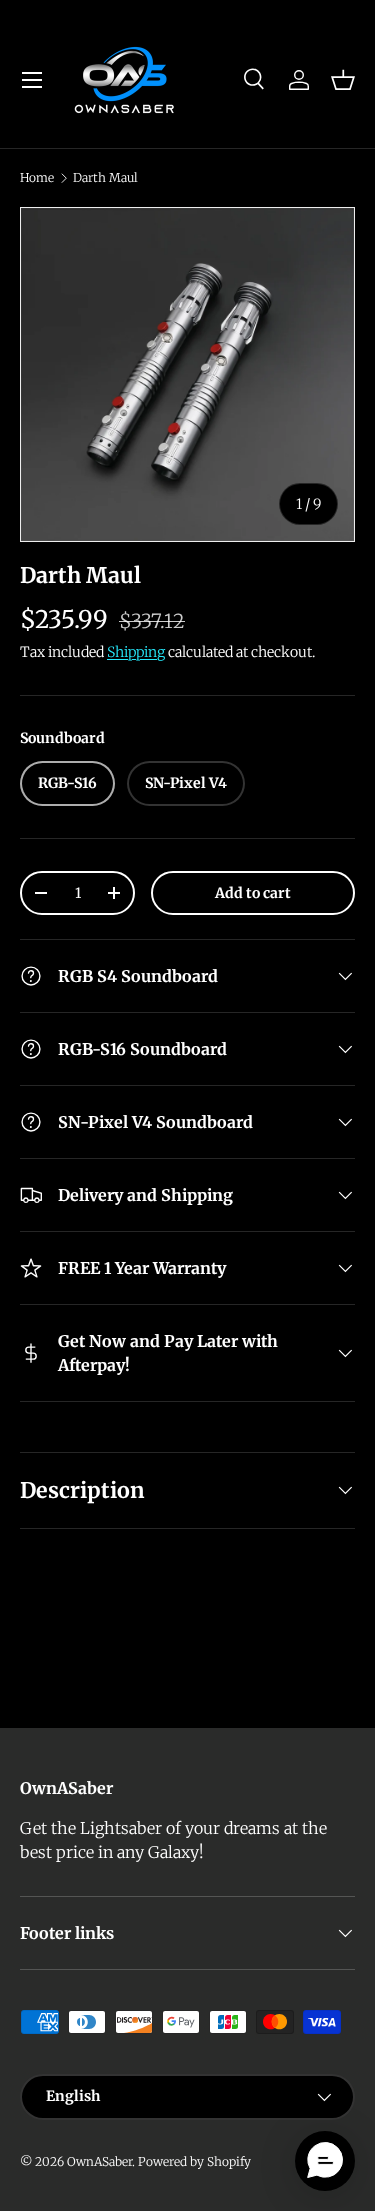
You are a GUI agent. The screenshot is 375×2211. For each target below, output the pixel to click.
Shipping (136, 652)
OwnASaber (99, 2161)
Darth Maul (105, 178)
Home (37, 178)
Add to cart (253, 893)
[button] (343, 80)
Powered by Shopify (194, 2161)
